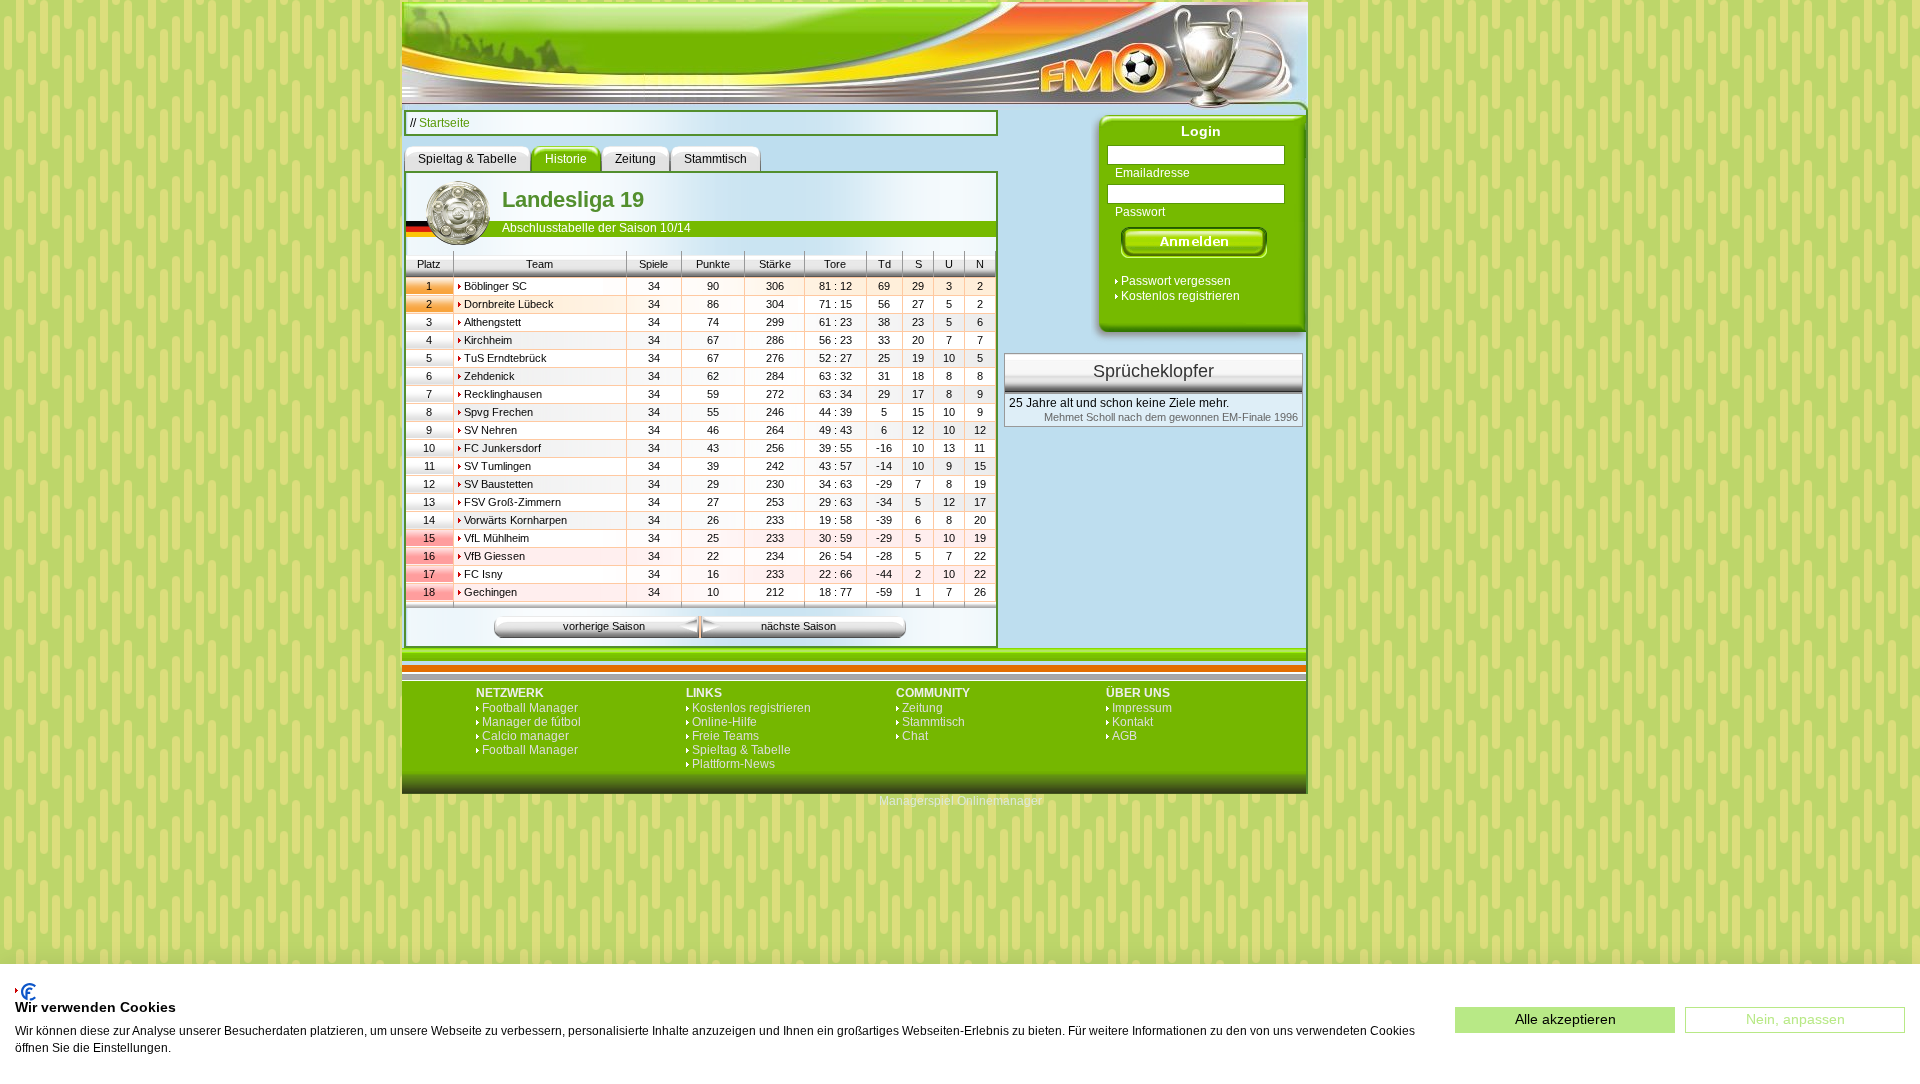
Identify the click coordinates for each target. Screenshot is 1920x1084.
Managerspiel (916, 801)
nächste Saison (798, 626)
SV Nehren (490, 430)
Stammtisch (933, 722)
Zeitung (922, 708)
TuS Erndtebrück (505, 358)
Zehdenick (489, 376)
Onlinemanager (999, 801)
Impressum (1142, 708)
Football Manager (530, 708)
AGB (1124, 736)
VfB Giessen (494, 556)
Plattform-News (733, 764)
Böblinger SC (495, 286)
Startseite (444, 123)
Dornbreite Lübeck (509, 304)
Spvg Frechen (498, 412)
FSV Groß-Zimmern (512, 502)
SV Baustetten (498, 484)
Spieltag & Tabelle (741, 750)
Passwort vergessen (1176, 281)
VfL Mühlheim (496, 538)
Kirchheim (488, 340)
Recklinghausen (503, 394)
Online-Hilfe (724, 722)
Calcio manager (525, 736)
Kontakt (1132, 722)
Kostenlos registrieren (1180, 296)
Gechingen (490, 592)
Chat (915, 736)
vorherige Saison (604, 626)
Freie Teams (725, 736)
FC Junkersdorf (502, 448)
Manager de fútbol (531, 722)
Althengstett (492, 322)
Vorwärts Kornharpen (515, 520)
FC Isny (483, 574)
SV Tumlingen (497, 466)
